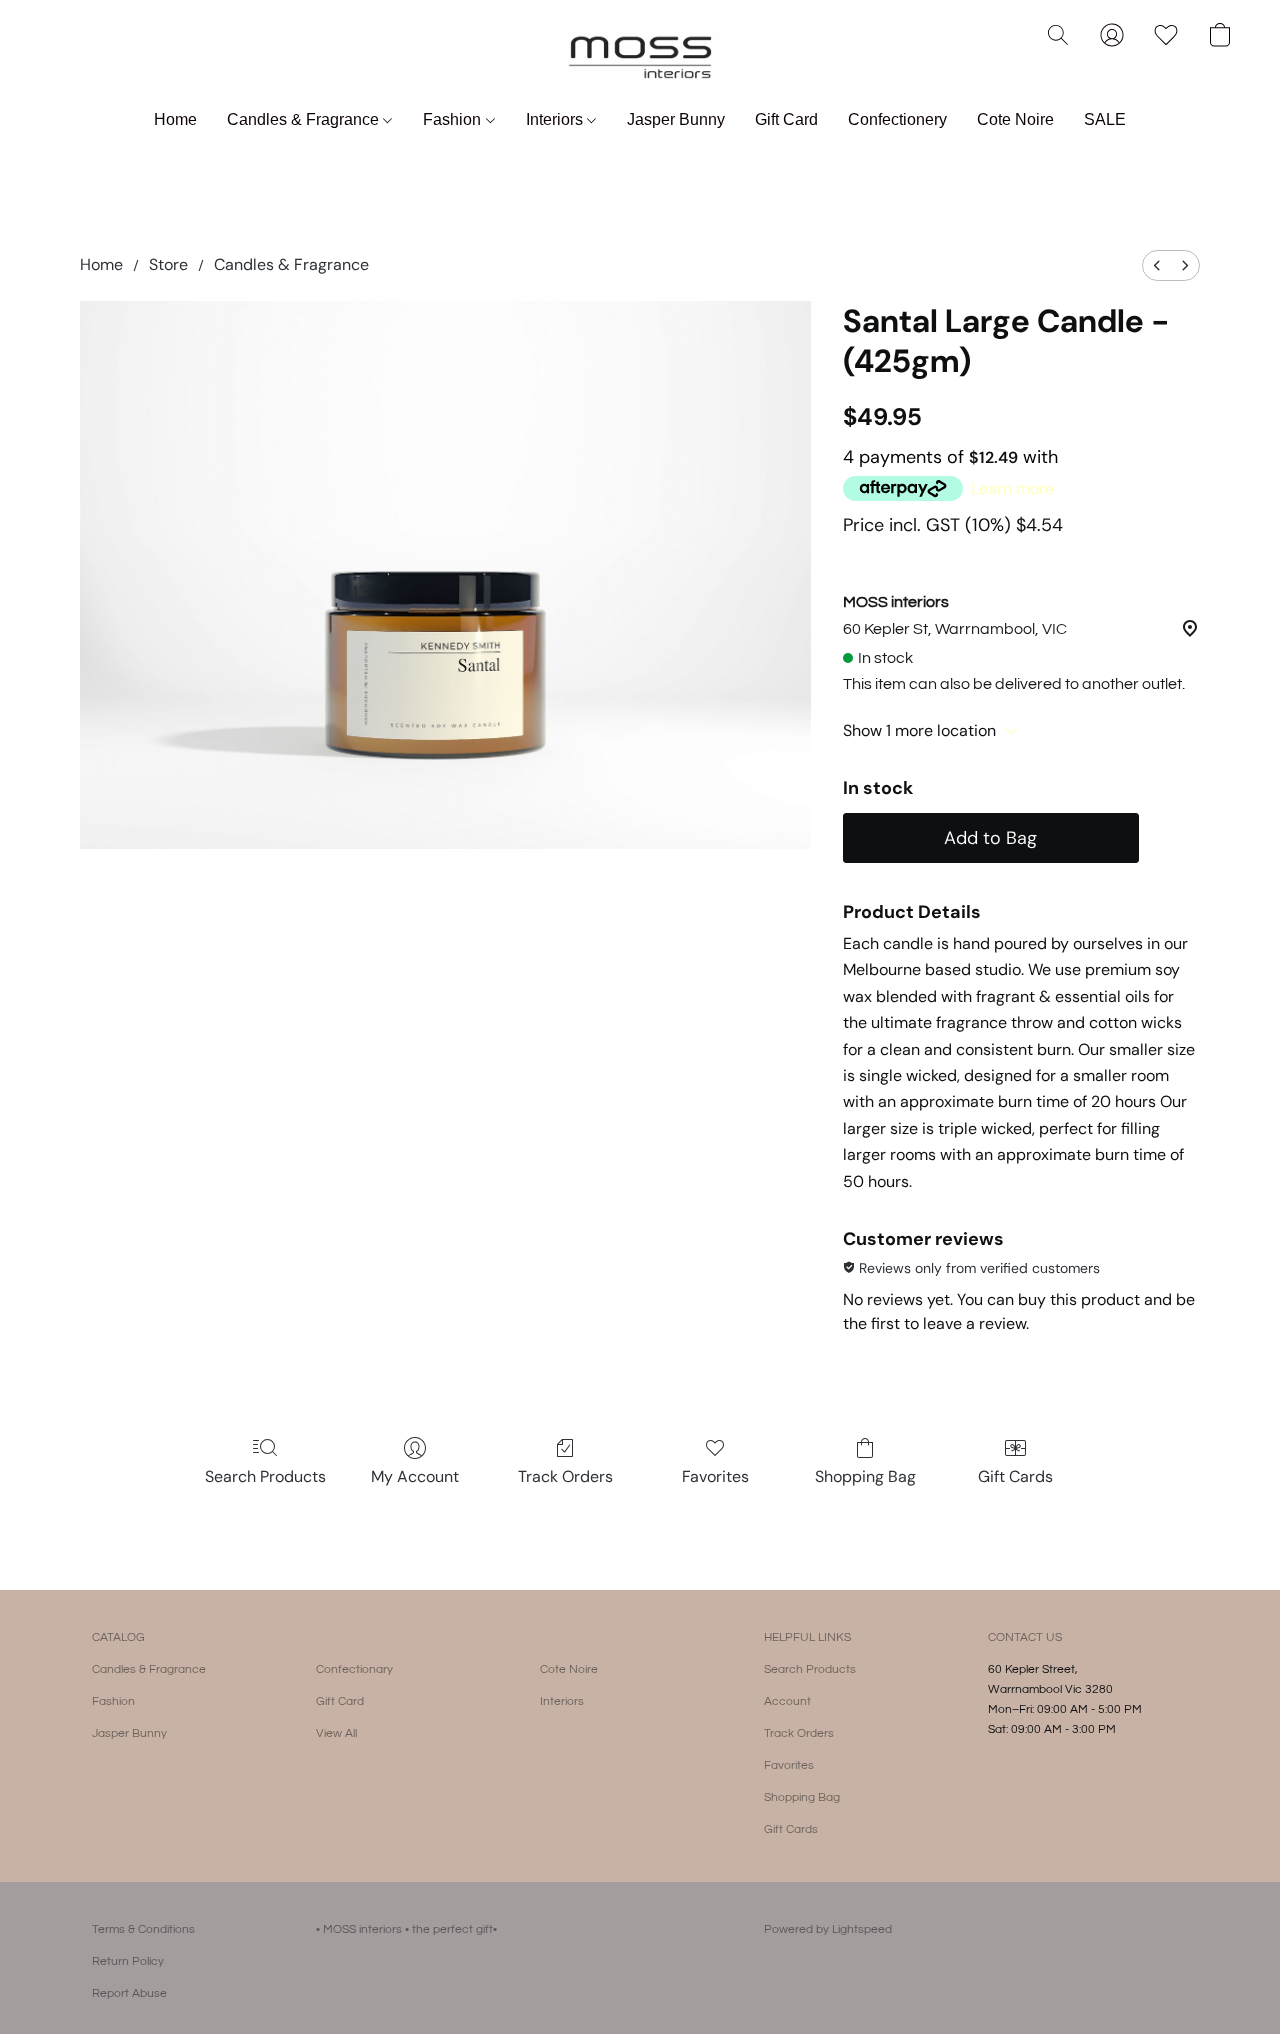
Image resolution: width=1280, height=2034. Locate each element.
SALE (1105, 119)
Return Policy (128, 1961)
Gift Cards (1015, 1476)
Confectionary (354, 1669)
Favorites (715, 1476)
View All (336, 1733)
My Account (415, 1476)
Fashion (454, 119)
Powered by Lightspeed (828, 1929)
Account (787, 1701)
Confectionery (897, 119)
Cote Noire (1015, 119)
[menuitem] (1157, 265)
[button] (640, 55)
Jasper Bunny (676, 119)
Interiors (556, 119)
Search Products (265, 1476)
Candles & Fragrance (305, 119)
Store (168, 264)
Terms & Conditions (143, 1929)
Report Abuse (129, 1993)
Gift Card (786, 119)
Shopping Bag (865, 1476)
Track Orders (565, 1476)
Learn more (1012, 488)
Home (175, 119)
